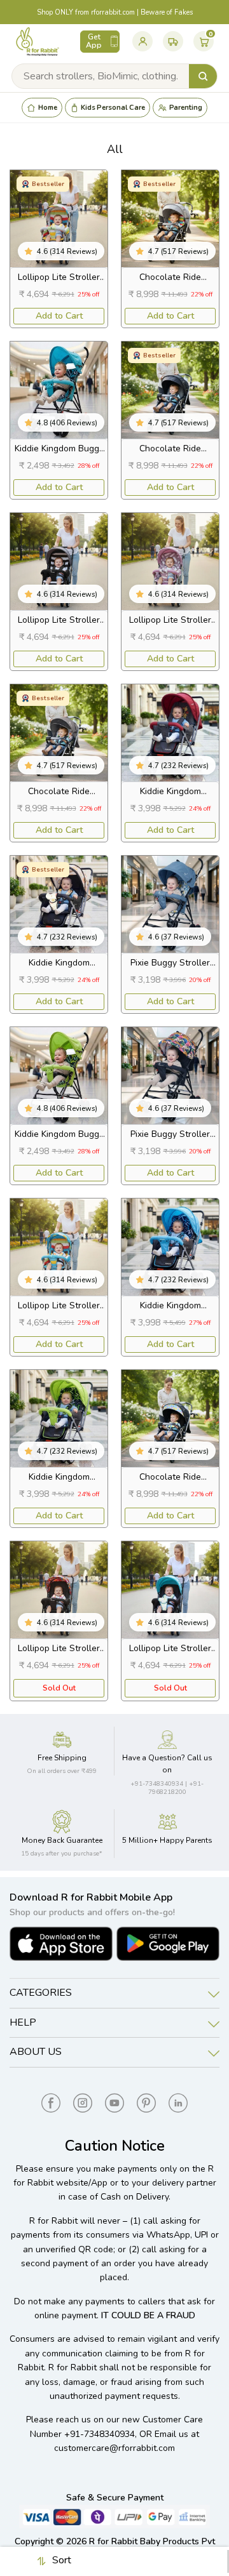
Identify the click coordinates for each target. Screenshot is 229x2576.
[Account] (142, 41)
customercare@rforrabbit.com (114, 2448)
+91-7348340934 (100, 2434)
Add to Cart (59, 316)
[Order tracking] (173, 41)
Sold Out (59, 1688)
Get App (94, 41)
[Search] (203, 76)
